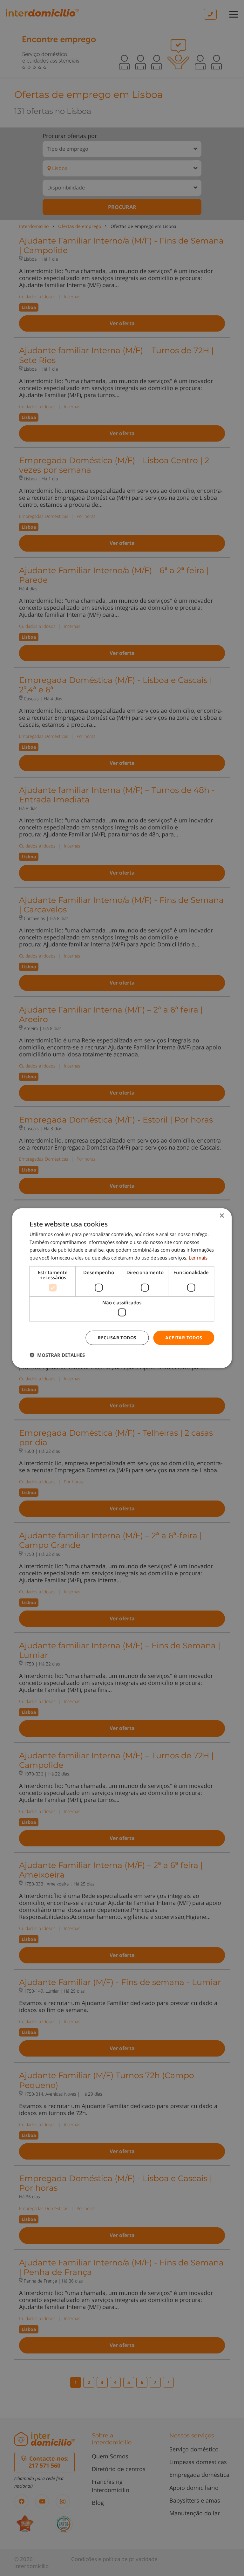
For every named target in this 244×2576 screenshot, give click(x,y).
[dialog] (122, 1288)
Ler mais (198, 1258)
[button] (57, 1355)
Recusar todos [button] (117, 1338)
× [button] (222, 1216)
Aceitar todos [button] (184, 1338)
